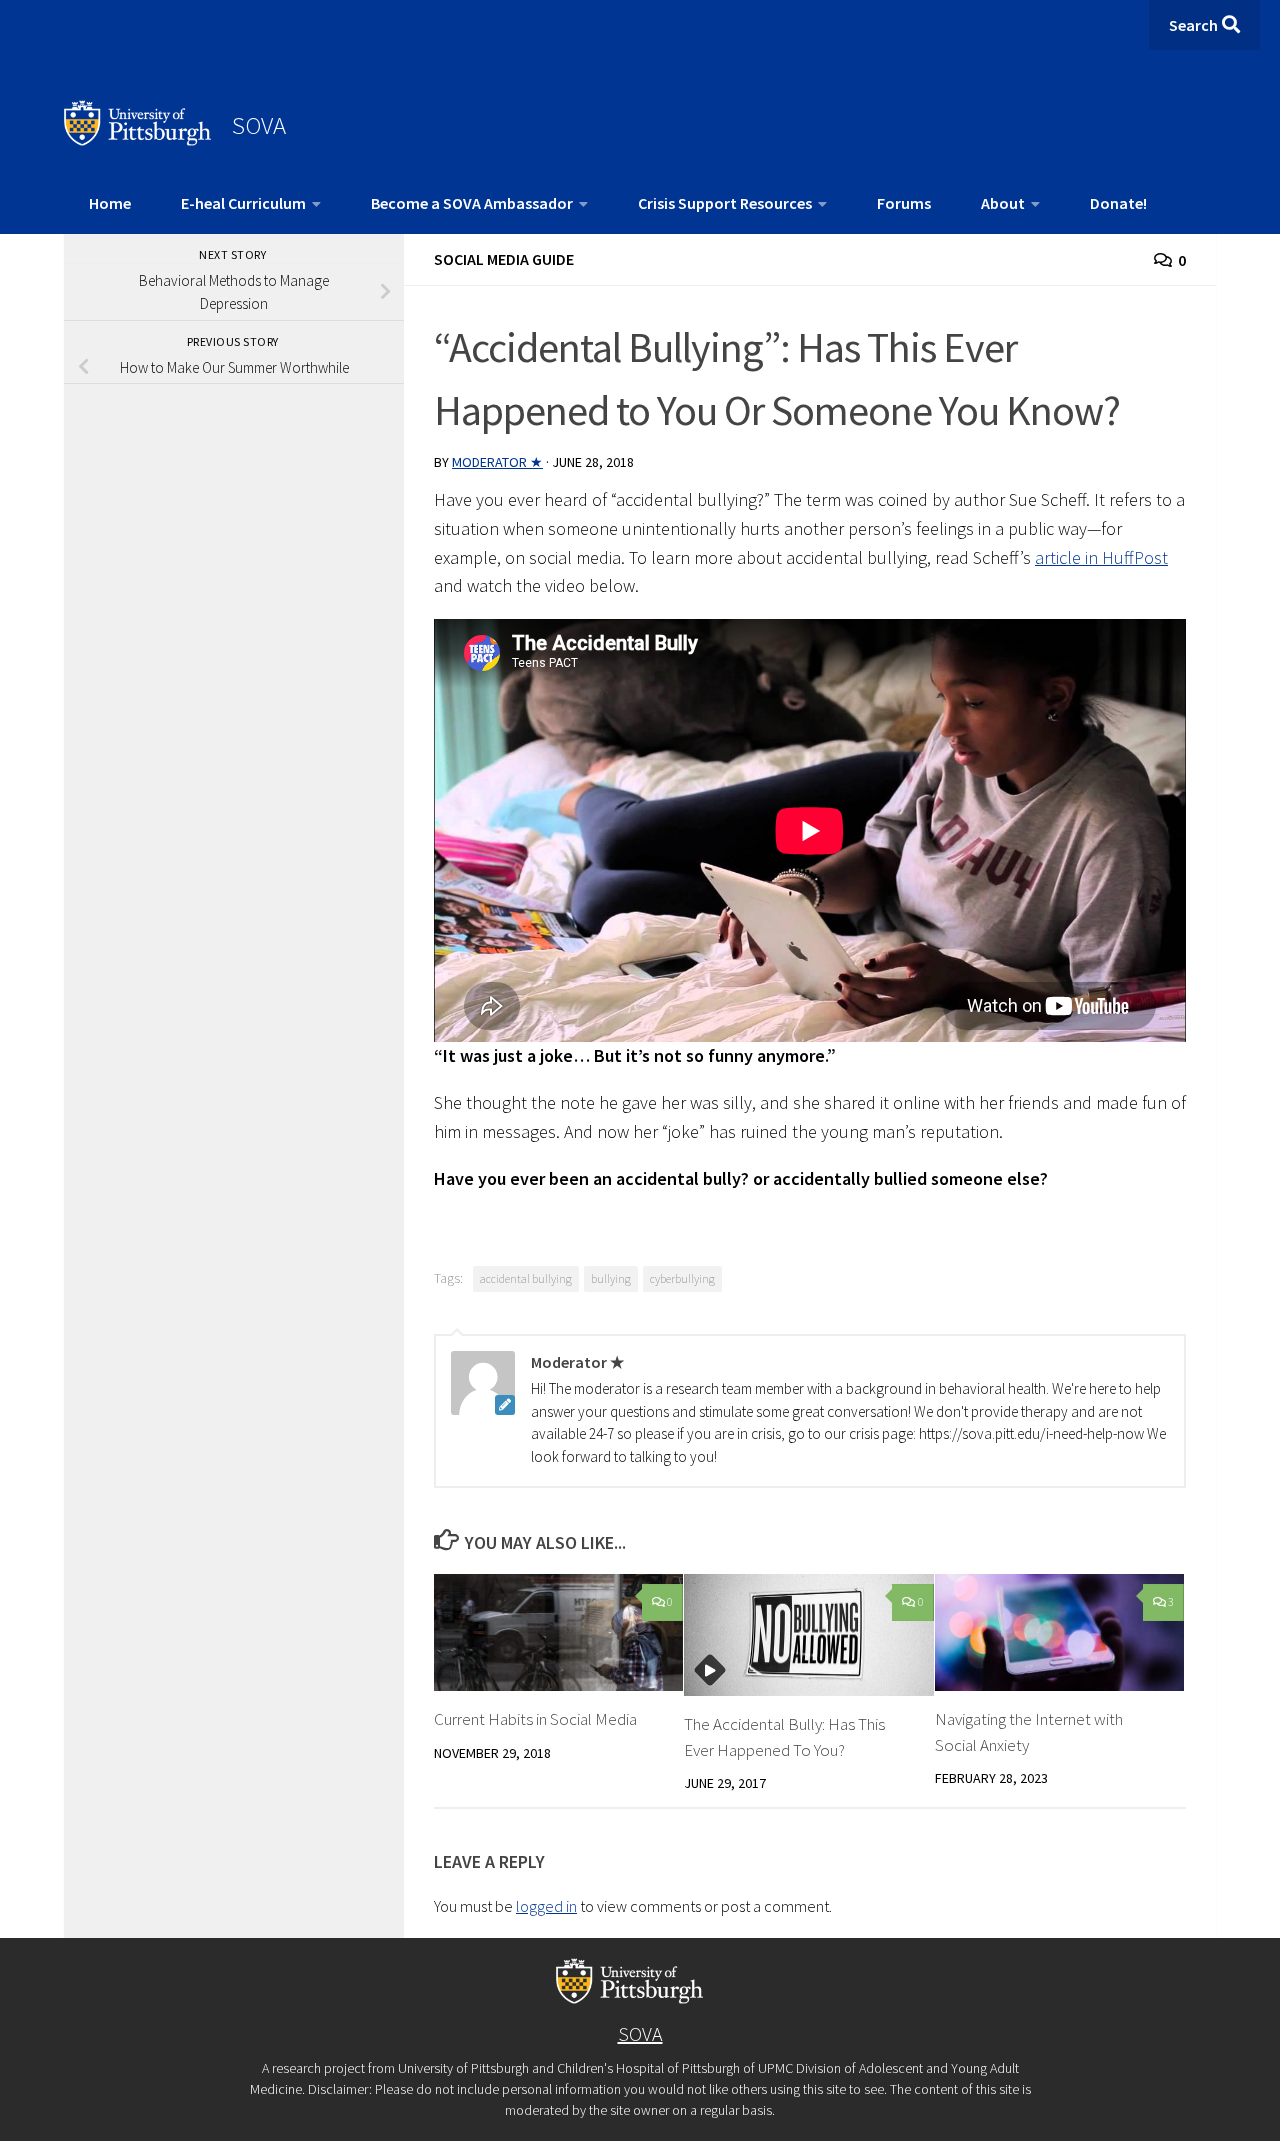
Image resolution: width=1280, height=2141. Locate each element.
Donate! (1118, 203)
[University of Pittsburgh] (138, 140)
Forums (904, 203)
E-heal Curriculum (243, 203)
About (1003, 203)
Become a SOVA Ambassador (472, 203)
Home (110, 203)
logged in (546, 1906)
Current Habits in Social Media (535, 1719)
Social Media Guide (504, 259)
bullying (611, 1278)
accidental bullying (526, 1278)
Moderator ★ (497, 462)
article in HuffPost (1101, 557)
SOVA (259, 125)
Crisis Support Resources (725, 203)
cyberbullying (682, 1278)
